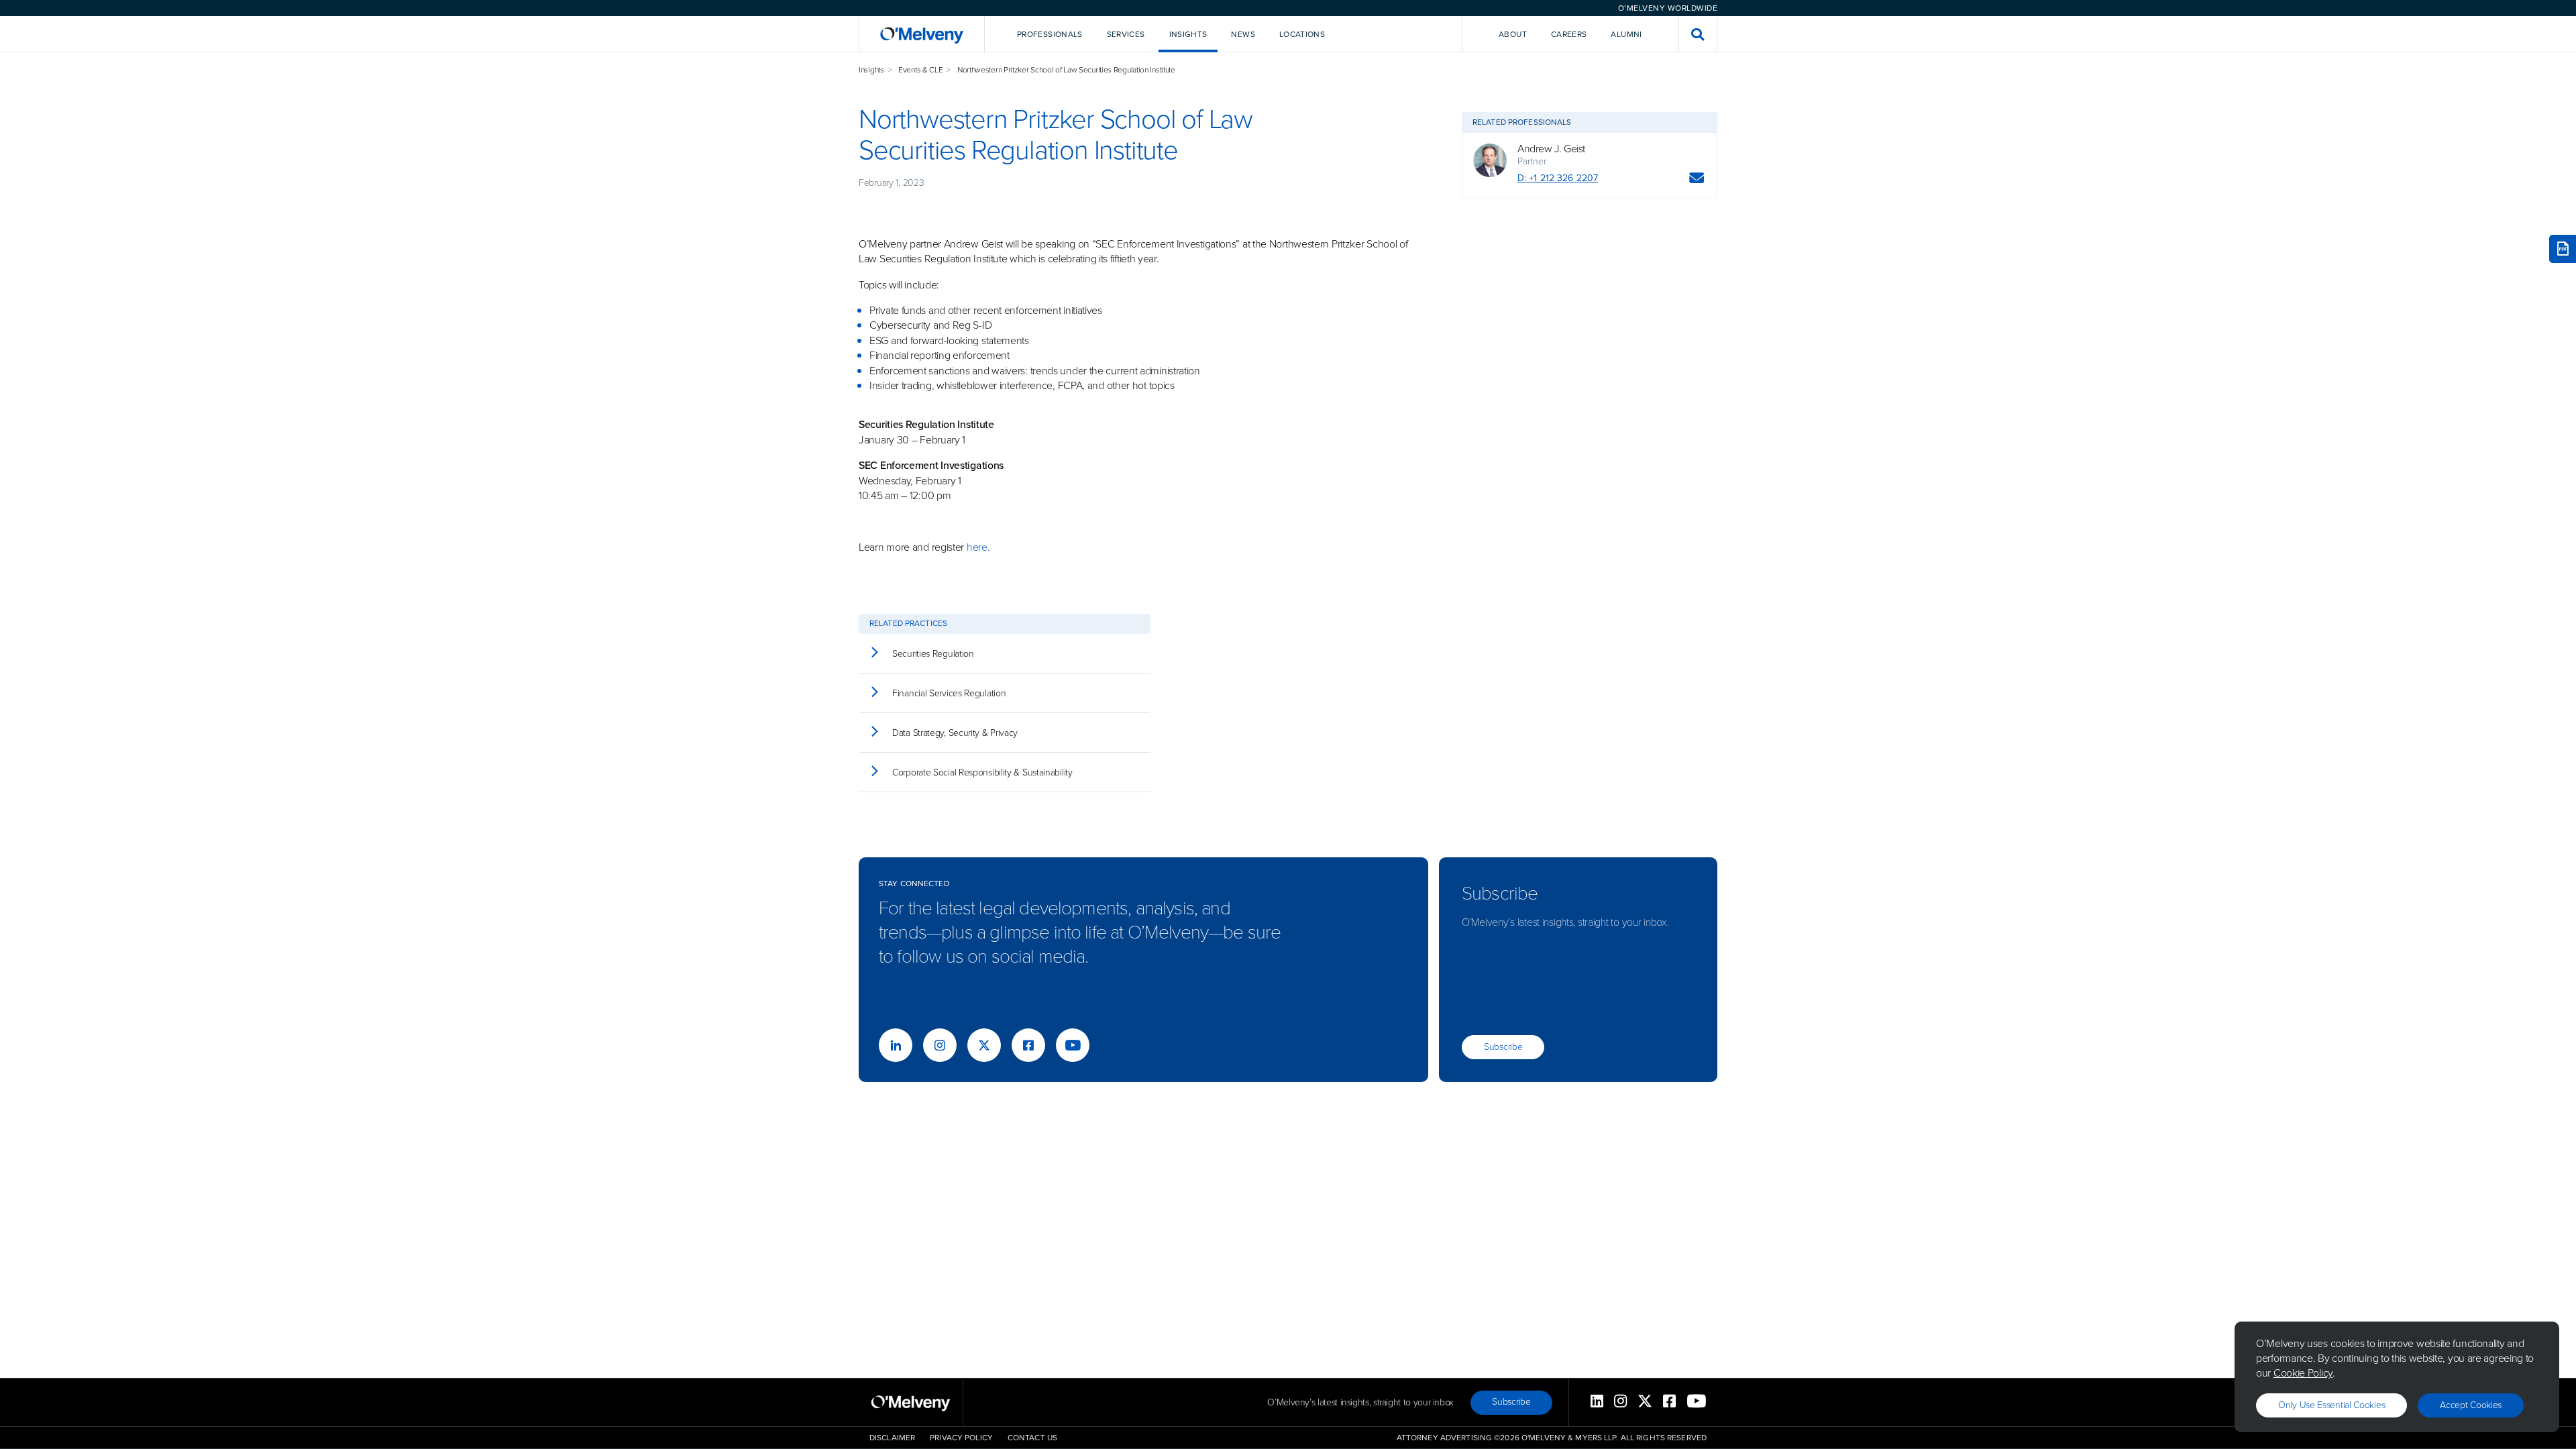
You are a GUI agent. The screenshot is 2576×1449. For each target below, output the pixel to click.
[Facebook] (1028, 1045)
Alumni (1626, 34)
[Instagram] (940, 1045)
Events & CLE (920, 70)
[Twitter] (984, 1045)
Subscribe (1503, 1047)
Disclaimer (892, 1438)
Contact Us (1032, 1438)
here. (978, 547)
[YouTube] (1073, 1045)
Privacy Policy (961, 1438)
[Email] (1697, 180)
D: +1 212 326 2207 (1558, 178)
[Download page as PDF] (2563, 249)
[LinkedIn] (1597, 1402)
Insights (871, 70)
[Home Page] (922, 34)
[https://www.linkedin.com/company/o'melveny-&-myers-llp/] (896, 1045)
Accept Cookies (2471, 1405)
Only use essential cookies (2331, 1405)
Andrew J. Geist (1551, 149)
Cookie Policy (2303, 1373)
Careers (1569, 34)
